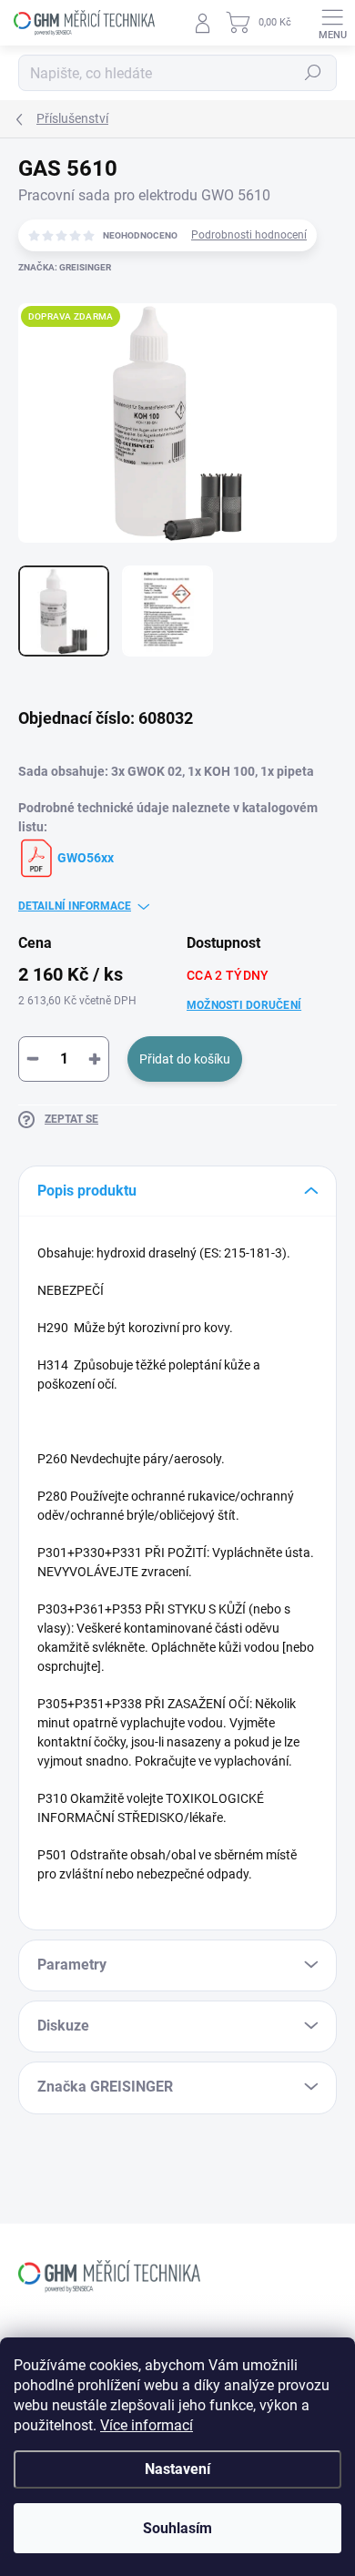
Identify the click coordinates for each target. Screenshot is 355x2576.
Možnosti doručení (244, 1005)
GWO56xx (84, 858)
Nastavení (177, 2469)
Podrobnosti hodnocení (249, 235)
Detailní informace (75, 906)
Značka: (65, 267)
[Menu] (332, 23)
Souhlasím (177, 2528)
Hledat (313, 73)
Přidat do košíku (185, 1059)
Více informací (147, 2425)
